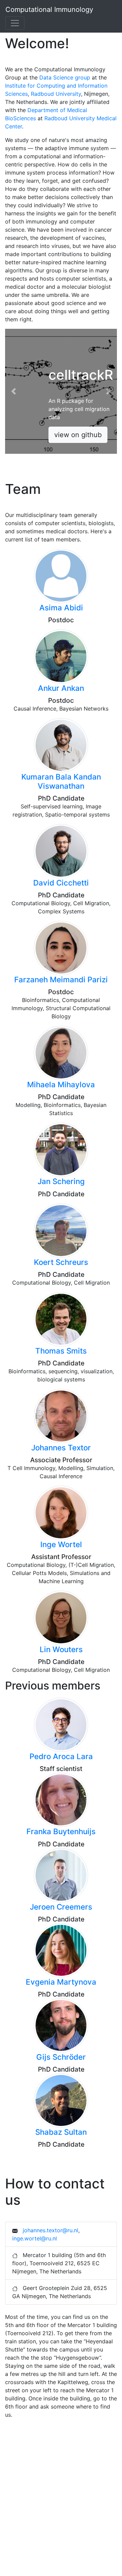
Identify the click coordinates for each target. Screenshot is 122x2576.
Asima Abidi (61, 607)
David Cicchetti (61, 883)
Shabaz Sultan (61, 2132)
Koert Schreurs (61, 1262)
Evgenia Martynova (61, 1982)
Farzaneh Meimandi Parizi (61, 979)
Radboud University (56, 94)
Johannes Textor (61, 1447)
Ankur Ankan (61, 688)
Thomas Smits (61, 1351)
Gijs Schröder (61, 2057)
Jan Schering (61, 1181)
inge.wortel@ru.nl (35, 2238)
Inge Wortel (61, 1544)
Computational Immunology (49, 10)
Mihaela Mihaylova (61, 1084)
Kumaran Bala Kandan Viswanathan (61, 781)
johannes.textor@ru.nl (50, 2230)
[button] (14, 391)
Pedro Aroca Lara (61, 1756)
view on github (78, 435)
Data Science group (65, 77)
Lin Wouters (61, 1649)
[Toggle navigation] (15, 23)
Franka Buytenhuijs (61, 1831)
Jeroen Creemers (61, 1907)
